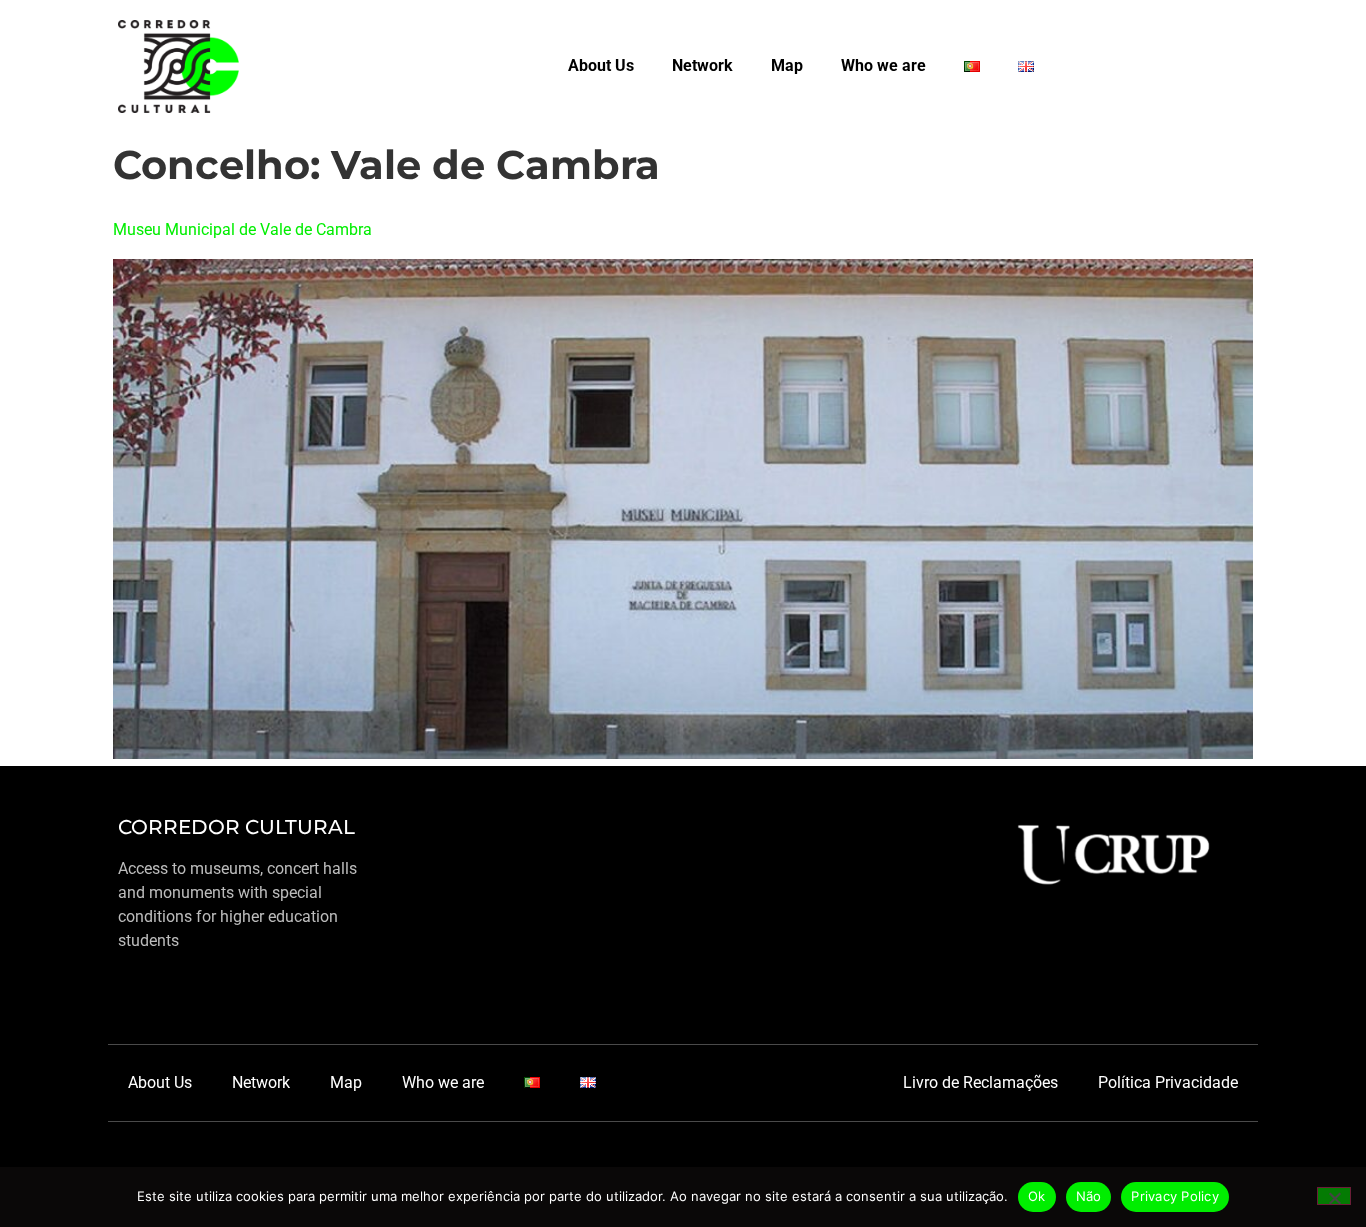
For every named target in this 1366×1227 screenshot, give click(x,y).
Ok (1037, 1196)
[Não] (1334, 1196)
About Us (601, 65)
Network (702, 65)
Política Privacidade (1168, 1082)
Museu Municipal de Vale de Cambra (242, 229)
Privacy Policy (1175, 1196)
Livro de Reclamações (980, 1082)
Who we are (883, 65)
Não (1089, 1196)
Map (787, 65)
